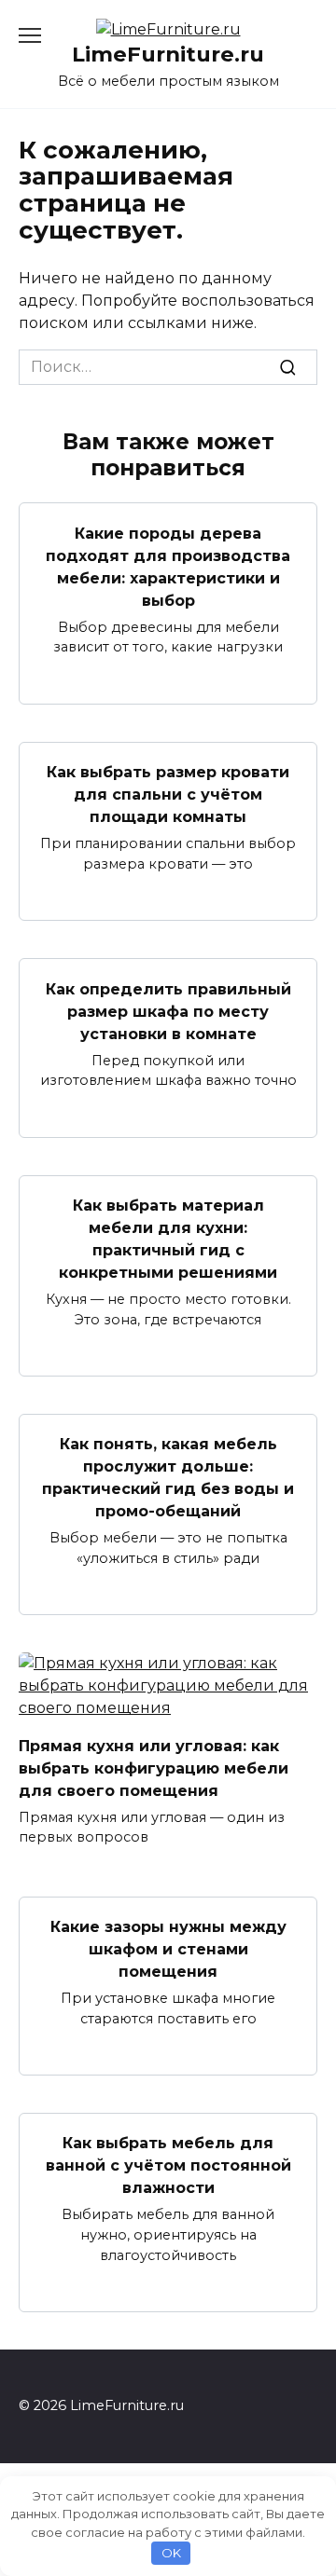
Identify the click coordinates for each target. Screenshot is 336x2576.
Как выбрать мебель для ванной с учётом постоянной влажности (168, 2165)
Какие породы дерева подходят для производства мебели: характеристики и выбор (168, 566)
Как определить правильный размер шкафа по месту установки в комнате (168, 1011)
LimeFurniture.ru (168, 54)
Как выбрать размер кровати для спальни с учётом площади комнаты (168, 795)
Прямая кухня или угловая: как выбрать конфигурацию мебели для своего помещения (154, 1768)
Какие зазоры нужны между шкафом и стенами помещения (168, 1949)
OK (171, 2553)
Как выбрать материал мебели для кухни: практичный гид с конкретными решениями (168, 1239)
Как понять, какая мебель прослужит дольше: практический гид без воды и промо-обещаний (168, 1478)
